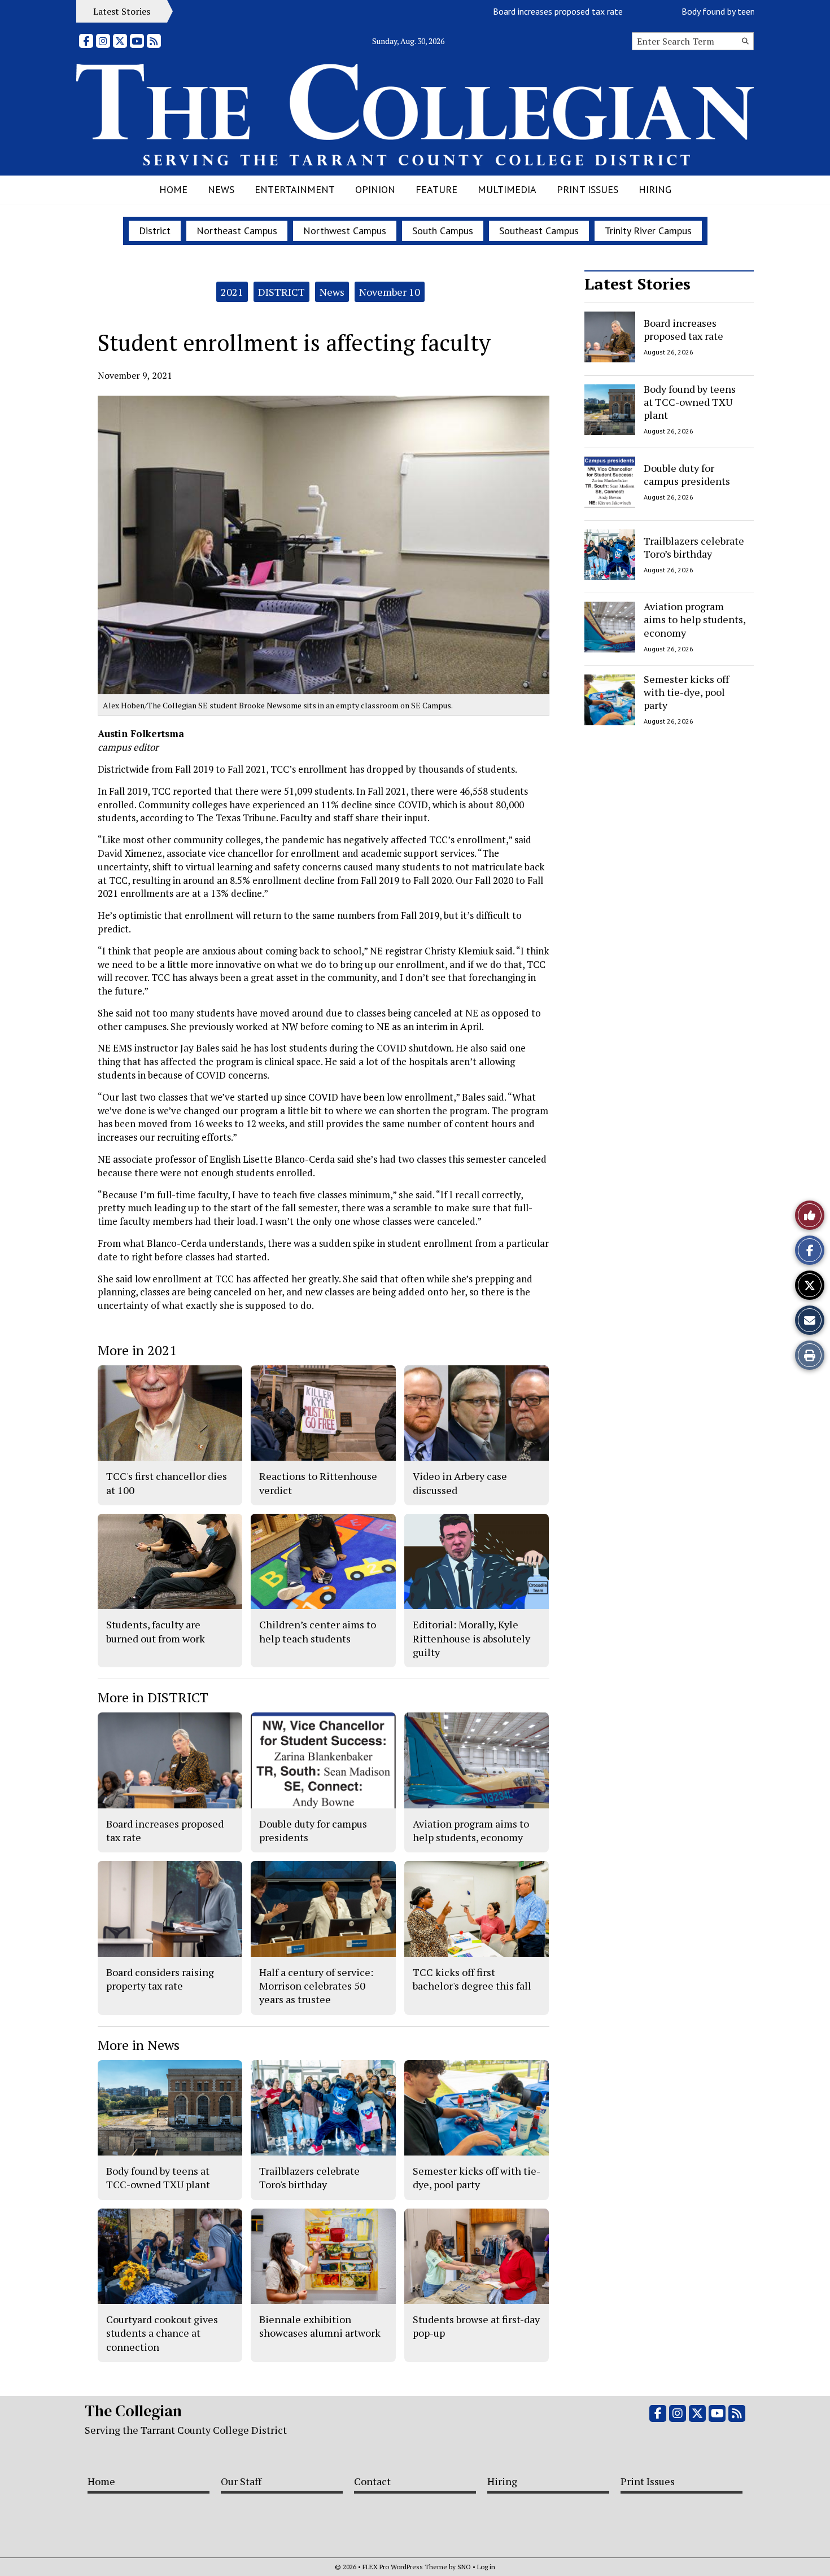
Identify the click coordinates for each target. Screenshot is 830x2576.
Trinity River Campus (648, 231)
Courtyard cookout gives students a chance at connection (162, 2333)
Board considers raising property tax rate (160, 1979)
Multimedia (507, 189)
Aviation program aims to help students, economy (694, 619)
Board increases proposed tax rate (513, 11)
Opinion (375, 189)
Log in (486, 2567)
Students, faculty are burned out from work (156, 1631)
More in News (139, 2045)
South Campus (443, 231)
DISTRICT (281, 292)
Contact (372, 2481)
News (221, 189)
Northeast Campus (237, 231)
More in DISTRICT (153, 1697)
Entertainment (295, 189)
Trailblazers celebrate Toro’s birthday (694, 547)
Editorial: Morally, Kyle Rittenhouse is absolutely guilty (471, 1638)
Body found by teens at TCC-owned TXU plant (724, 11)
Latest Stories (637, 284)
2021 (232, 292)
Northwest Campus (345, 231)
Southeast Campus (539, 231)
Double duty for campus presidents (687, 474)
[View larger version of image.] (324, 545)
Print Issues (587, 189)
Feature (436, 189)
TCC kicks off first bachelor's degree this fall (472, 1979)
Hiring (655, 189)
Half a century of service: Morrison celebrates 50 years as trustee (316, 1986)
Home (173, 189)
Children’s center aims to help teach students (318, 1631)
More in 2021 (137, 1350)
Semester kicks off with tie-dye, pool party (686, 692)
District (155, 231)
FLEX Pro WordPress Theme (405, 2567)
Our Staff (241, 2481)
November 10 (390, 292)
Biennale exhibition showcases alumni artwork (320, 2326)
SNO (464, 2567)
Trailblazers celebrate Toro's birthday (309, 2178)
